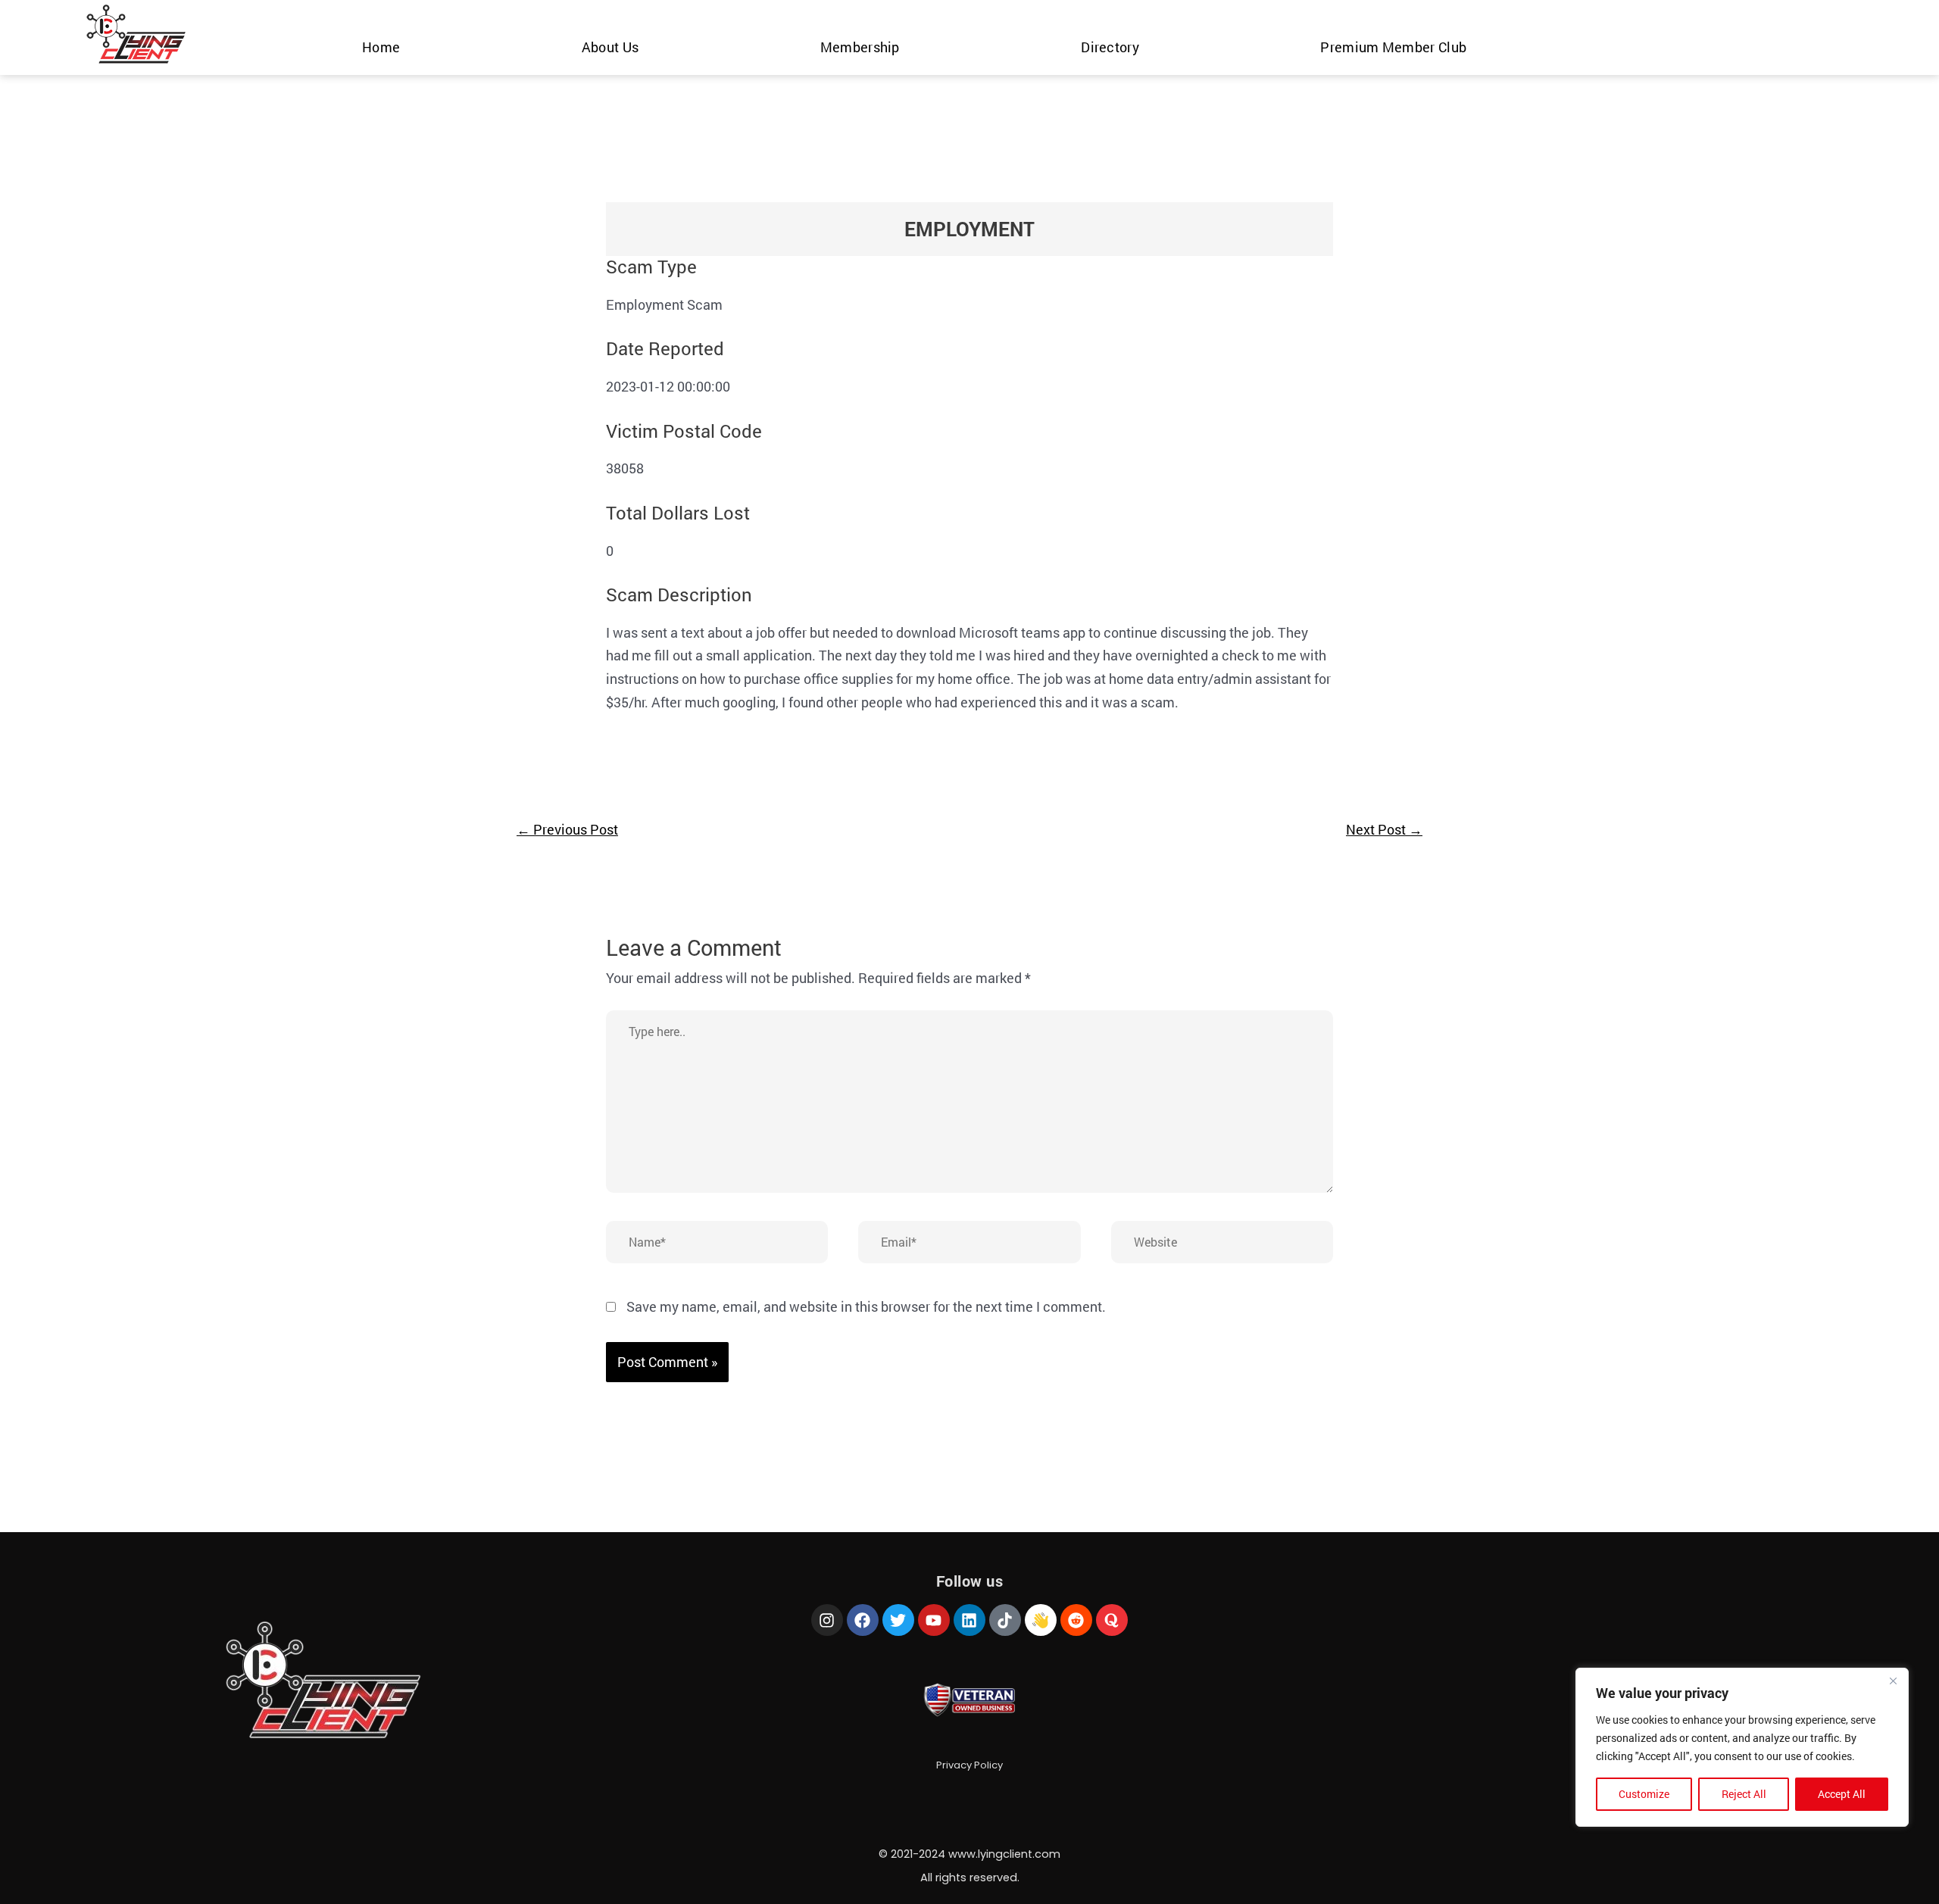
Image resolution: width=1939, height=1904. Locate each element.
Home (381, 47)
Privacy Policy (969, 1765)
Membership (860, 47)
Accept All (1842, 1794)
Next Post (1384, 829)
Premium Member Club (1393, 47)
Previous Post (567, 829)
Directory (1110, 47)
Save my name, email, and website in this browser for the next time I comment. (866, 1306)
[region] (1742, 1747)
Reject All (1744, 1794)
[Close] (1893, 1681)
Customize (1644, 1794)
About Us (610, 47)
